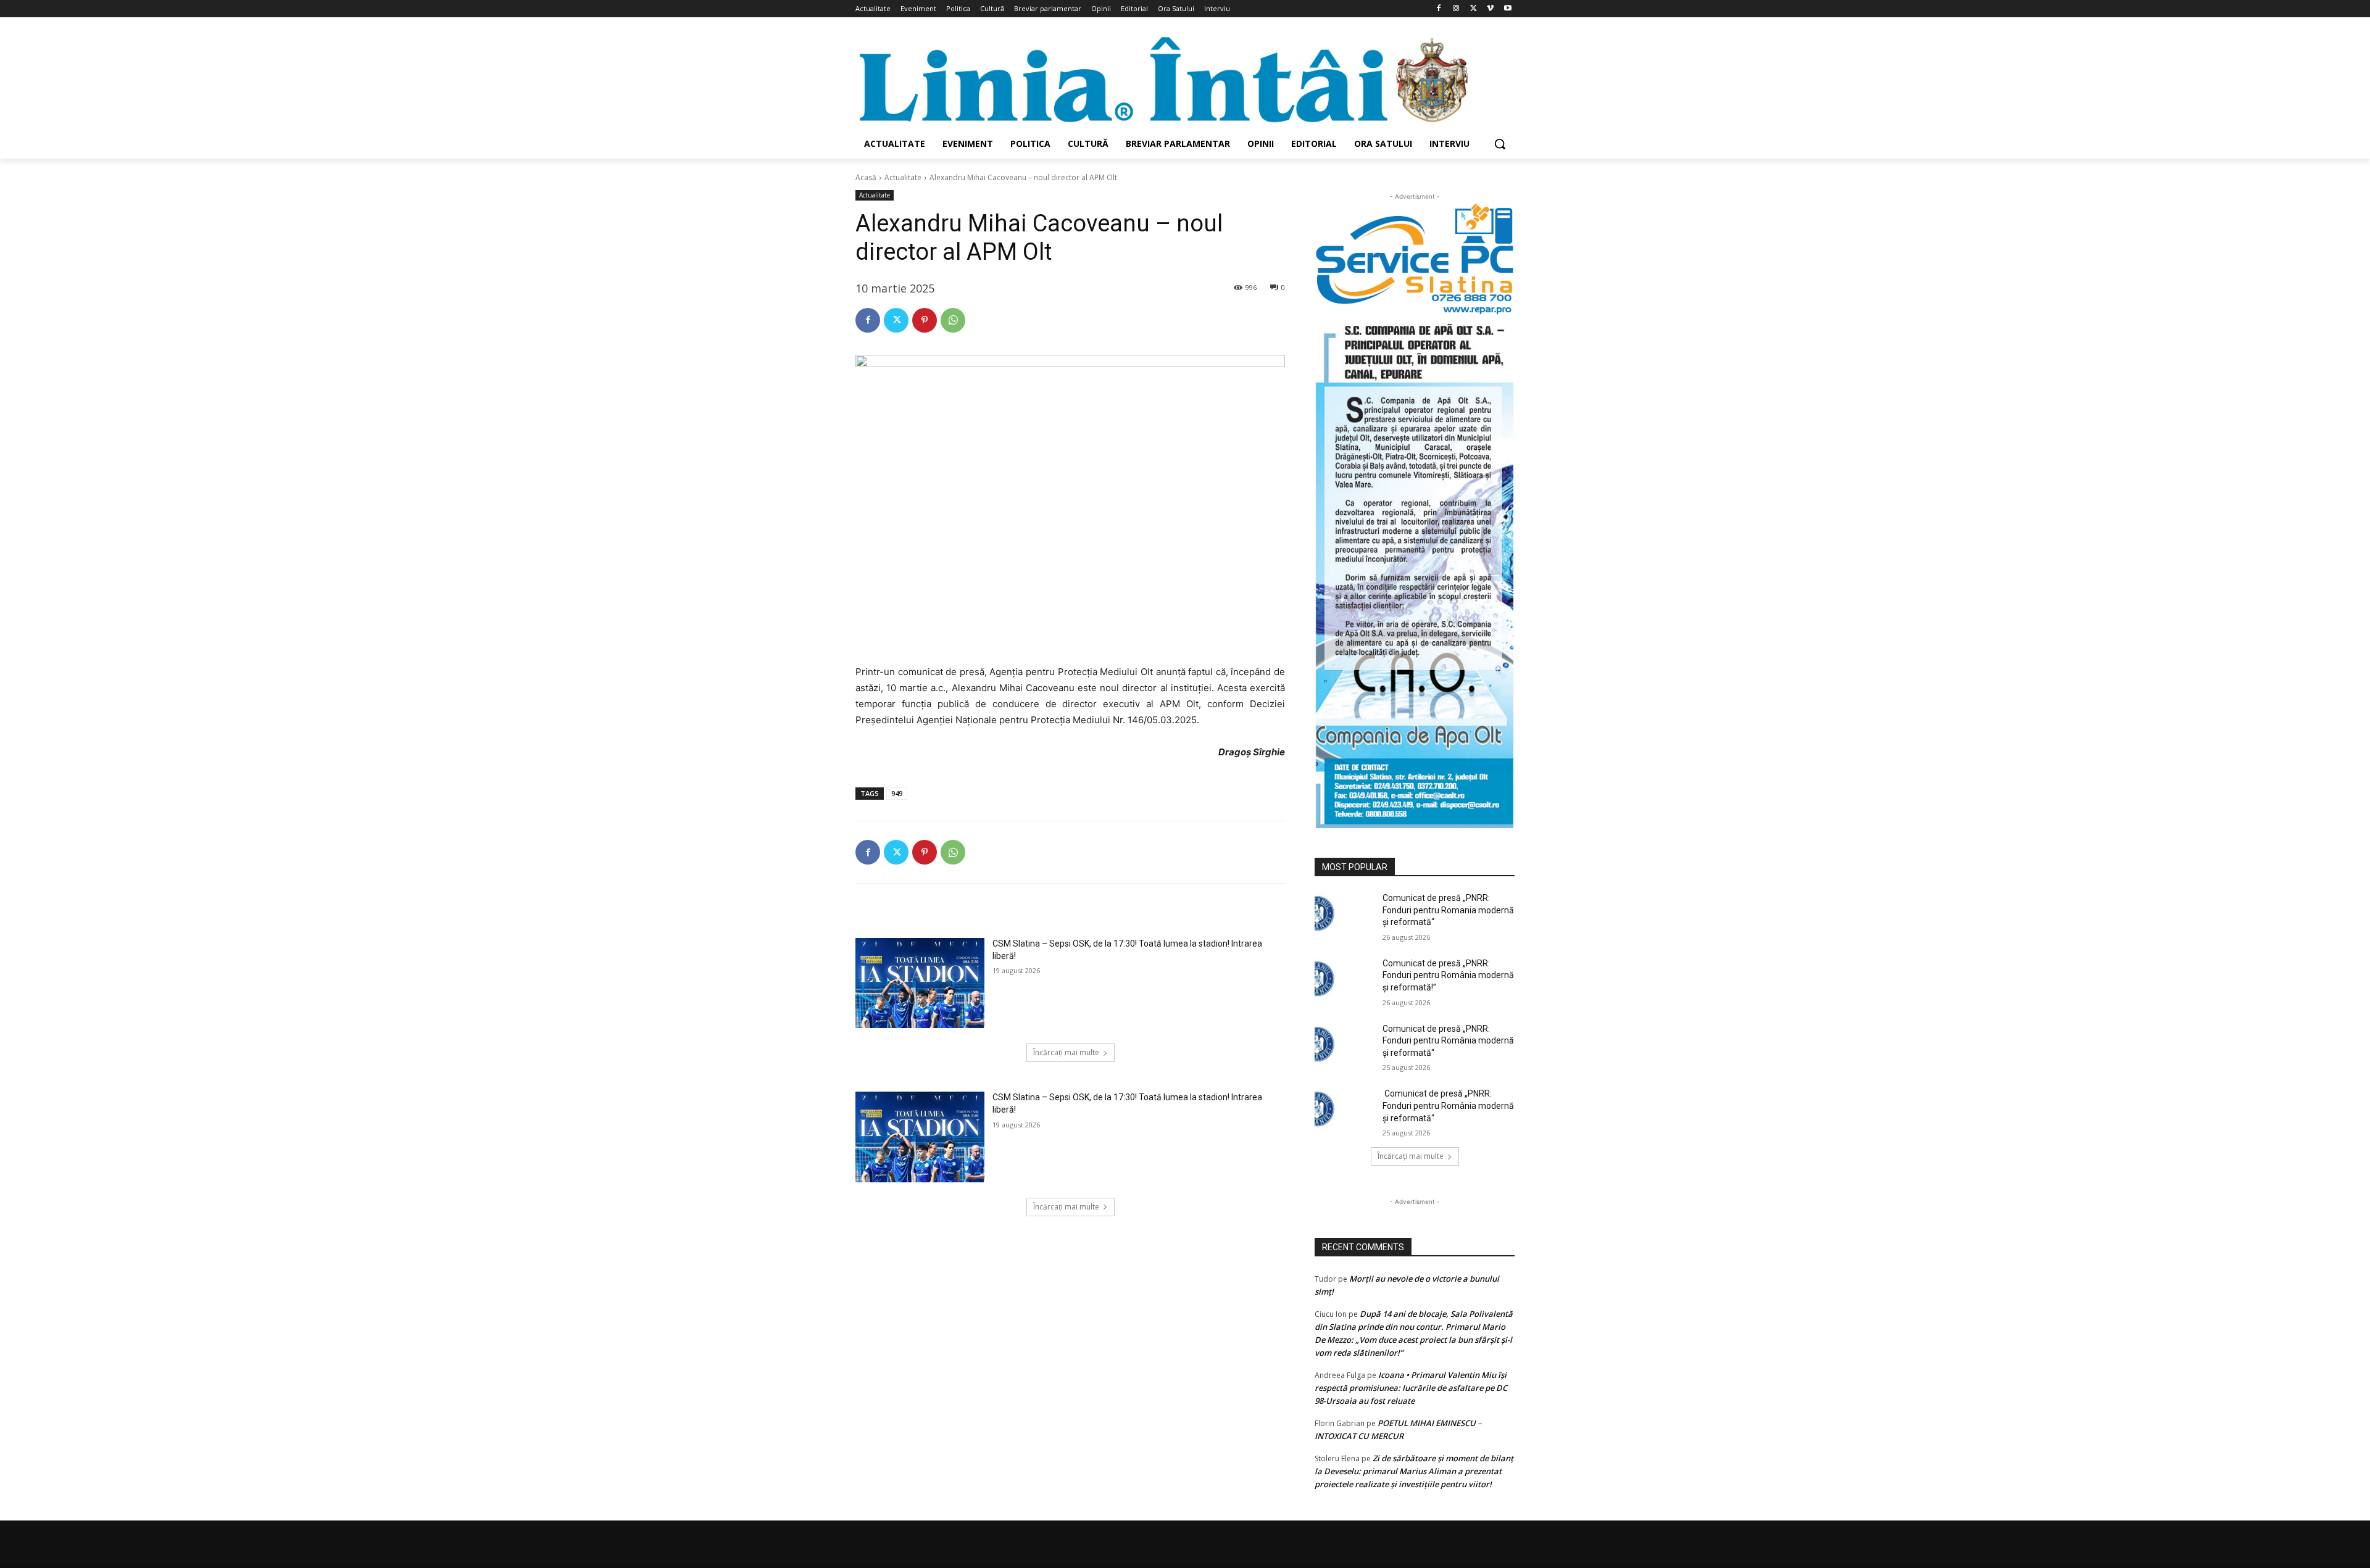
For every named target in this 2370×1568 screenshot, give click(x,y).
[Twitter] (1474, 9)
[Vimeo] (1490, 9)
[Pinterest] (925, 320)
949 (897, 793)
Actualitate (903, 177)
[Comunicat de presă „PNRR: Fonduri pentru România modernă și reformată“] (1345, 1044)
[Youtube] (1507, 9)
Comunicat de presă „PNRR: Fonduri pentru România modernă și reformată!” (1448, 975)
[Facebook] (1439, 9)
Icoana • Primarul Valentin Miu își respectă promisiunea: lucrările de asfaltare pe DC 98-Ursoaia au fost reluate (1411, 1388)
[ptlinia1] (1415, 259)
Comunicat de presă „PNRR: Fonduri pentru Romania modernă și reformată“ (1448, 910)
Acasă (866, 177)
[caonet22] (1415, 572)
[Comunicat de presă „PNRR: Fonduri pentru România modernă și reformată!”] (1345, 979)
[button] (1500, 144)
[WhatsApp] (953, 320)
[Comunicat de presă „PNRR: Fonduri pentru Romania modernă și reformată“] (1345, 913)
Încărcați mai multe (1066, 1052)
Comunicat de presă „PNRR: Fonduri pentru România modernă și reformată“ (1448, 1041)
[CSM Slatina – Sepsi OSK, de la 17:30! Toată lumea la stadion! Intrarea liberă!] (920, 983)
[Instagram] (1456, 9)
